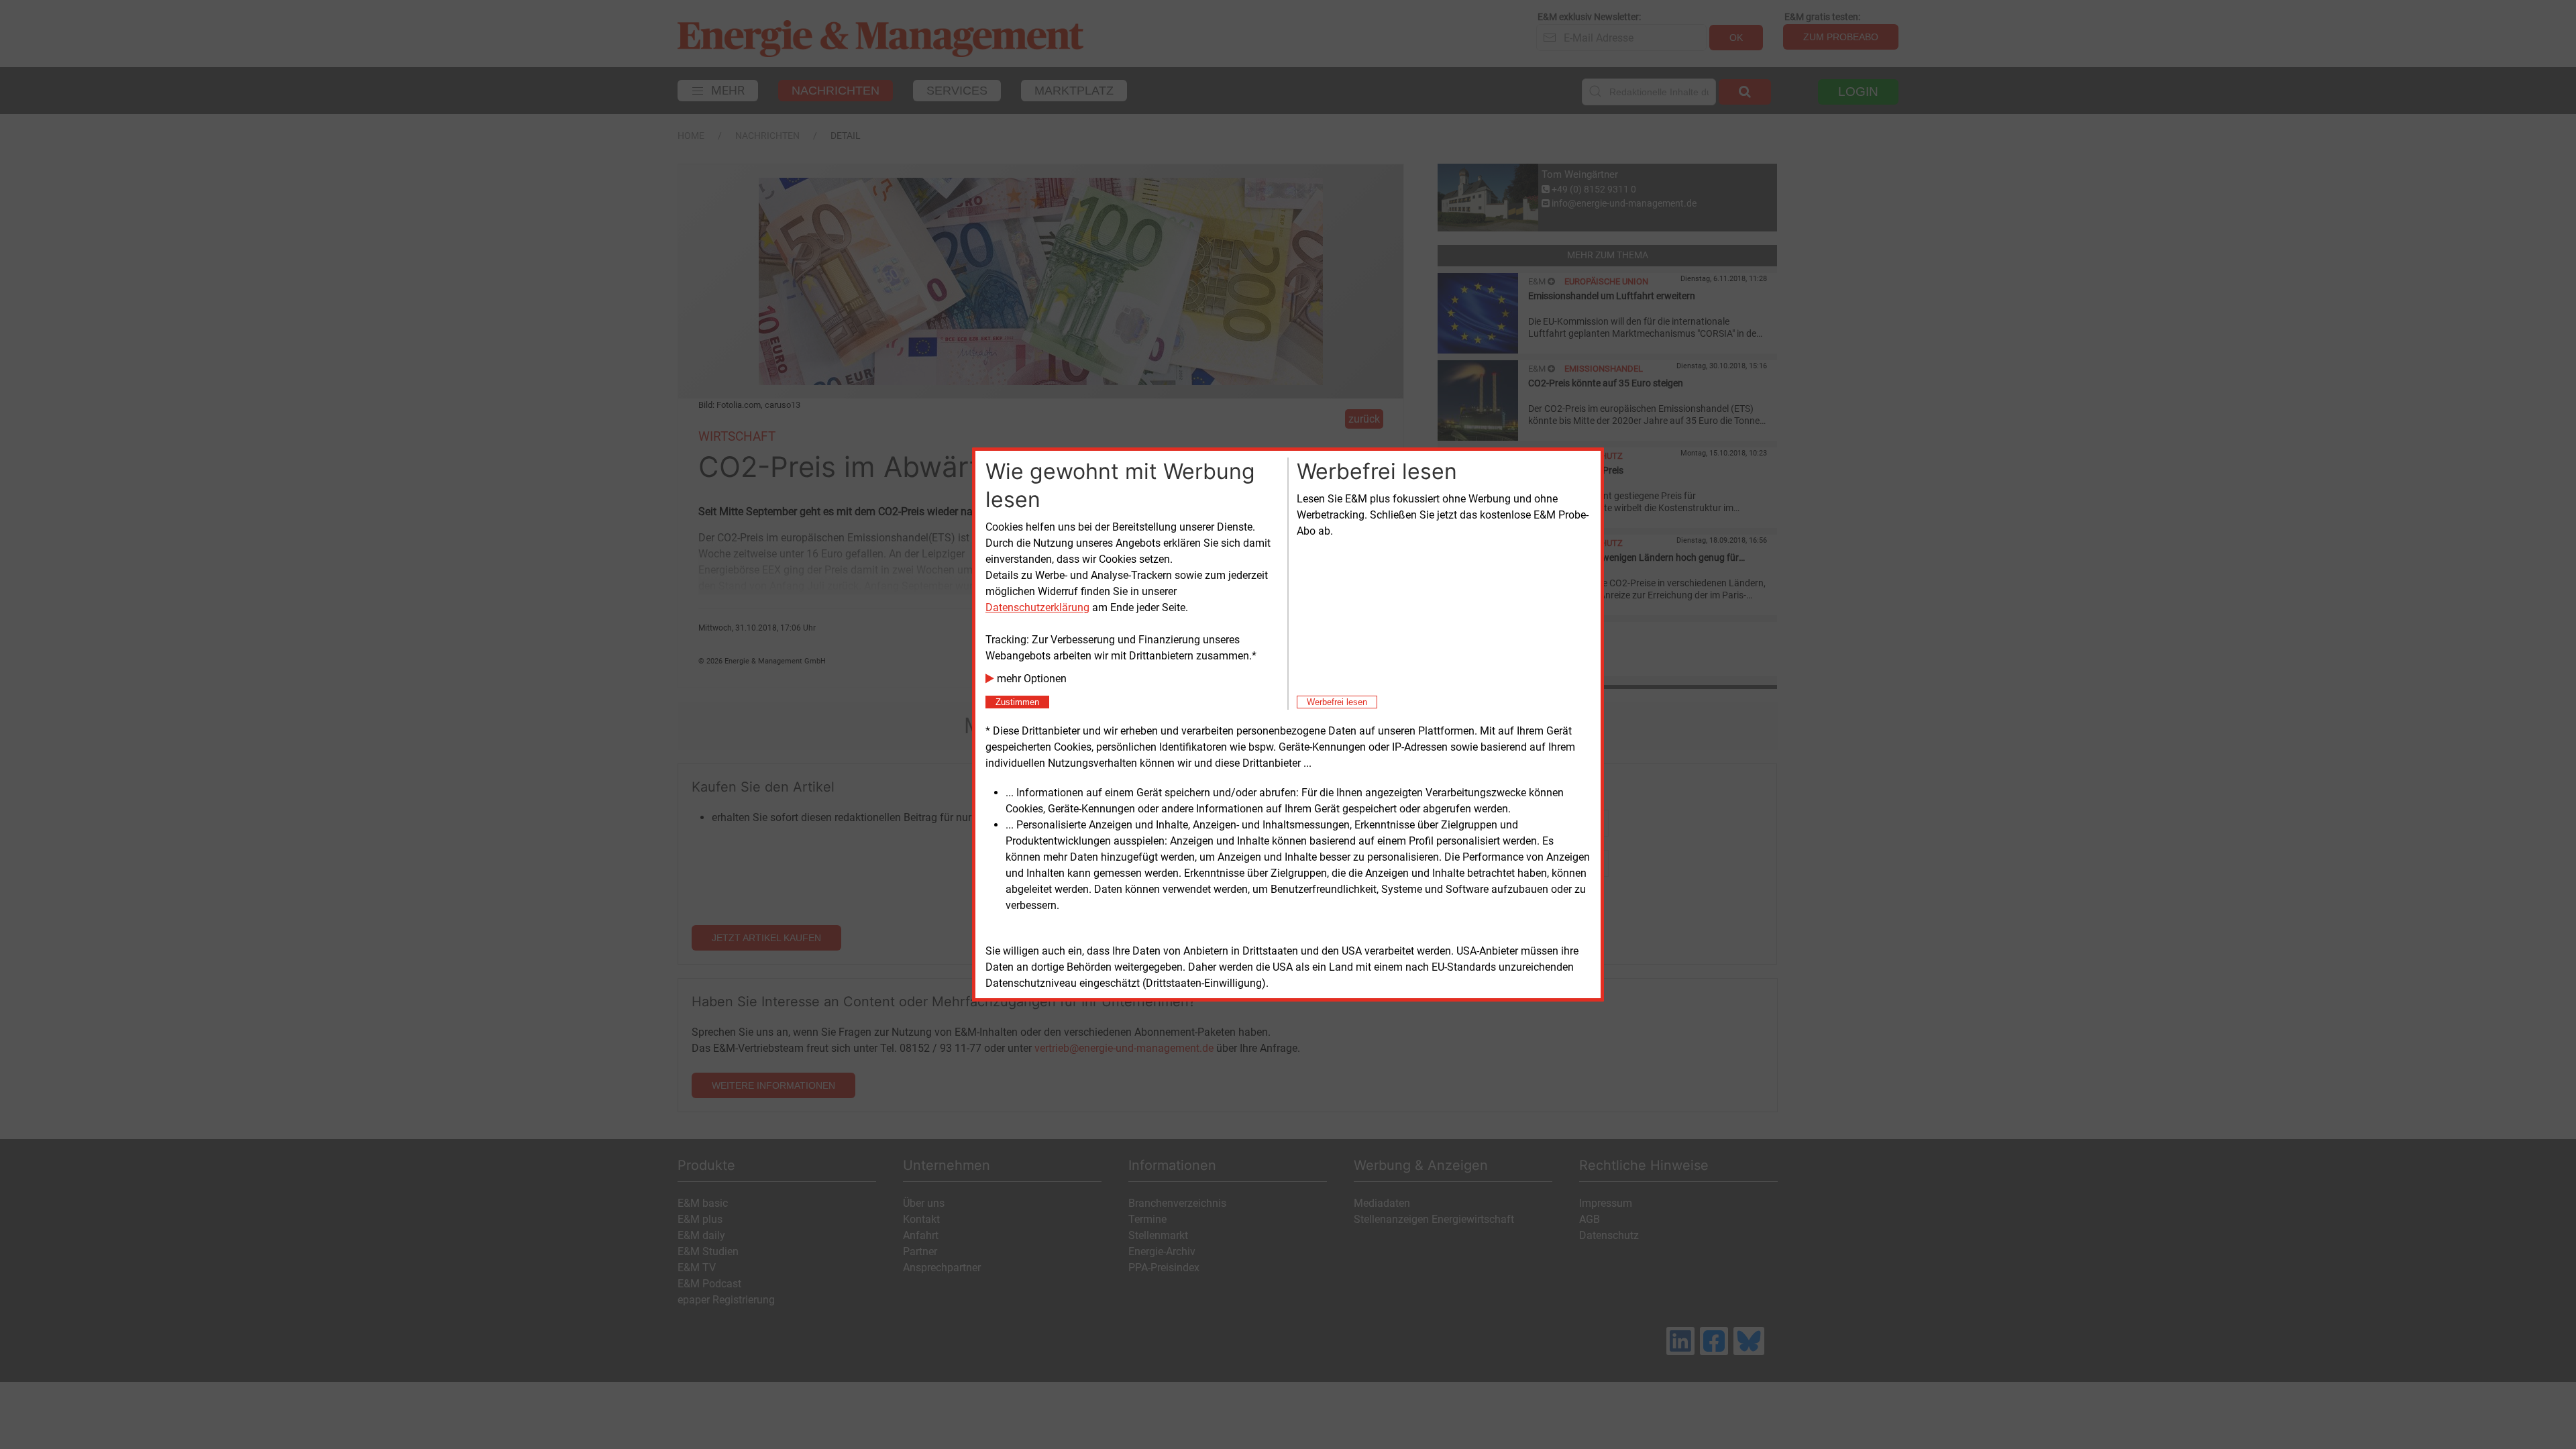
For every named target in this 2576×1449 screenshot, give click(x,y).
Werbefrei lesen (1337, 702)
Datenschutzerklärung (1037, 607)
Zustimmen (1017, 702)
